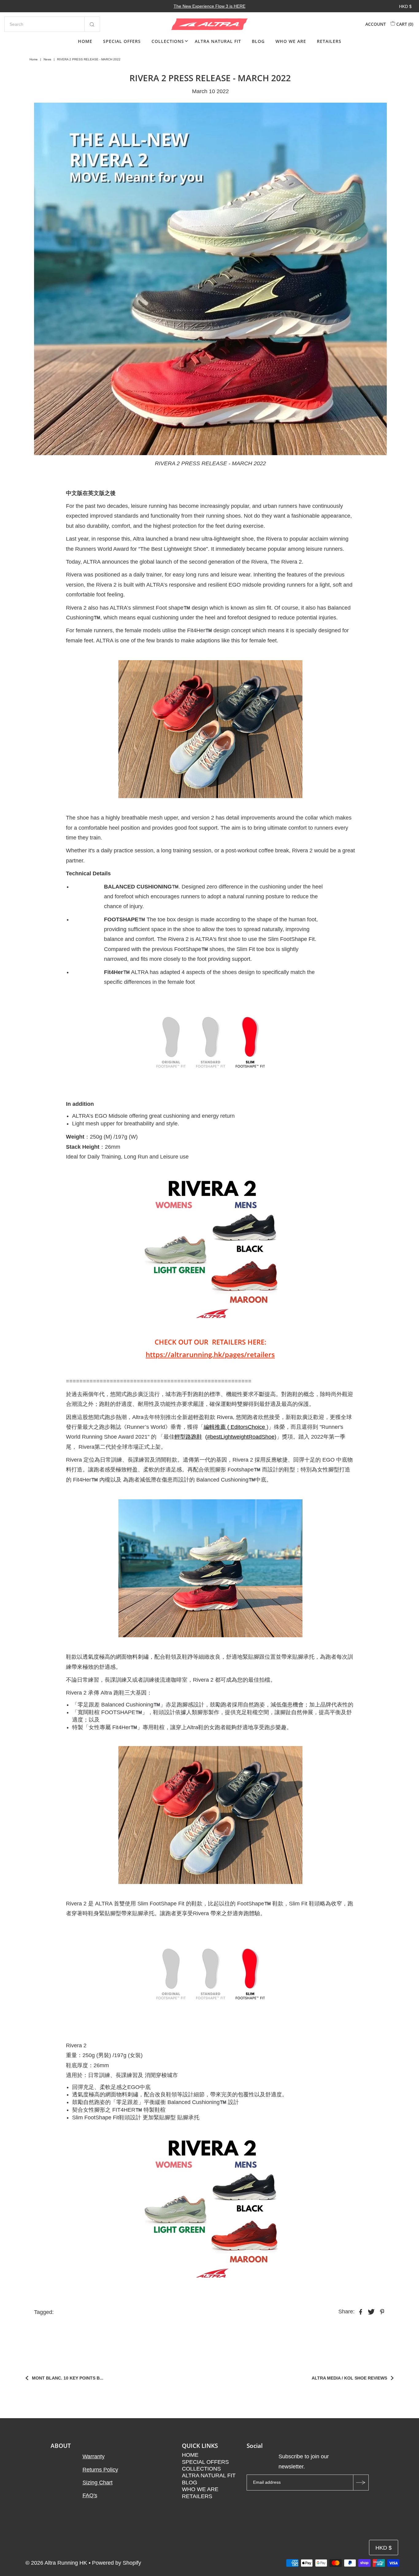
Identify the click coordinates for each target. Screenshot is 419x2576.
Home (34, 59)
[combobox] (52, 24)
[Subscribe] (361, 2483)
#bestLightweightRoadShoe (241, 1437)
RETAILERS (329, 41)
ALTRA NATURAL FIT (218, 41)
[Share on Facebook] (361, 2311)
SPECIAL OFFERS (122, 41)
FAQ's (90, 2495)
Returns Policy (100, 2470)
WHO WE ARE (291, 41)
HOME (85, 41)
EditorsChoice (247, 1427)
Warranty (94, 2456)
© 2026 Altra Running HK (56, 2563)
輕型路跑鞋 (188, 1437)
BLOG (258, 41)
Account (376, 24)
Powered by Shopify (117, 2563)
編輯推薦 (215, 1427)
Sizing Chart (98, 2483)
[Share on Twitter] (371, 2311)
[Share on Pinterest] (382, 2311)
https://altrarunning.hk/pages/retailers (210, 1354)
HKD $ (405, 6)
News (47, 59)
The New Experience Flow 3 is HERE (209, 6)
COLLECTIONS (168, 41)
